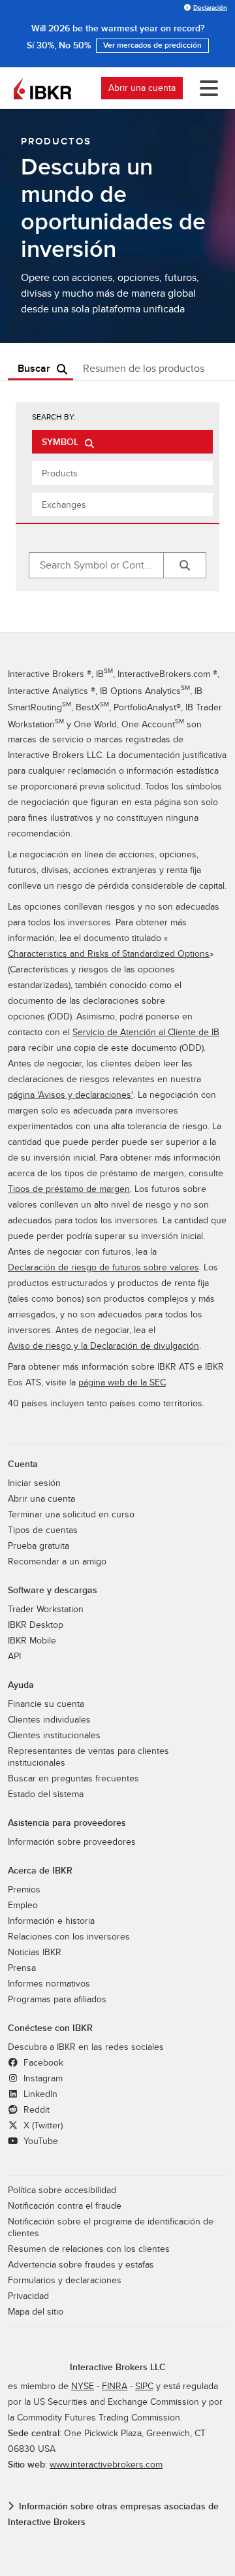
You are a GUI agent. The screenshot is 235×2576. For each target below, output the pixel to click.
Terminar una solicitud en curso (71, 1514)
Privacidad (28, 2296)
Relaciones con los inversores (69, 1937)
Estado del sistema (46, 1794)
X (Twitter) (42, 2125)
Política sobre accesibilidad (62, 2190)
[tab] (122, 442)
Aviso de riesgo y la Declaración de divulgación (103, 1346)
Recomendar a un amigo (57, 1561)
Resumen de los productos (144, 369)
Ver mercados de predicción (152, 45)
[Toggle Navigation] (206, 88)
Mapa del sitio (36, 2312)
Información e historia (51, 1921)
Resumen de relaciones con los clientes (89, 2249)
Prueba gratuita (39, 1546)
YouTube (39, 2141)
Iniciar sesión (34, 1483)
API (14, 1656)
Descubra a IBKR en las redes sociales (86, 2047)
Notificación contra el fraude (65, 2206)
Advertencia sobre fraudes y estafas (81, 2265)
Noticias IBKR (35, 1952)
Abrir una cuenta (142, 88)
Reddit (35, 2110)
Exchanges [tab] (64, 505)
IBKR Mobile (32, 1641)
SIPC (144, 2386)
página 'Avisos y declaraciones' (70, 1095)
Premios (24, 1890)
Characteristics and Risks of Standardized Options (109, 954)
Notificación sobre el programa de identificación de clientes (111, 2227)
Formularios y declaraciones (65, 2280)
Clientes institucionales (54, 1735)
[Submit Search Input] (185, 565)
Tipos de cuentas (43, 1530)
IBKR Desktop (36, 1625)
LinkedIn (39, 2094)
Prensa (22, 1968)
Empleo (23, 1905)
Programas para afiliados (57, 1999)
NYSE (83, 2386)
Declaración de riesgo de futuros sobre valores (103, 1267)
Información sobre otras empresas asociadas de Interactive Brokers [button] (113, 2514)
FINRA (115, 2386)
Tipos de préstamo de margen (69, 1189)
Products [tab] (60, 473)
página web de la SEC (122, 1382)
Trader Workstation (46, 1609)
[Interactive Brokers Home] (42, 88)
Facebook (42, 2063)
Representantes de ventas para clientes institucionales (88, 1757)
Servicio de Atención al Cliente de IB (146, 1032)
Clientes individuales (49, 1720)
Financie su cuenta (46, 1704)
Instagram (42, 2078)
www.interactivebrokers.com (106, 2465)
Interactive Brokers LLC (118, 2367)
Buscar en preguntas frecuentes (73, 1778)
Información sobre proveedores (72, 1842)
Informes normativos (49, 1984)
